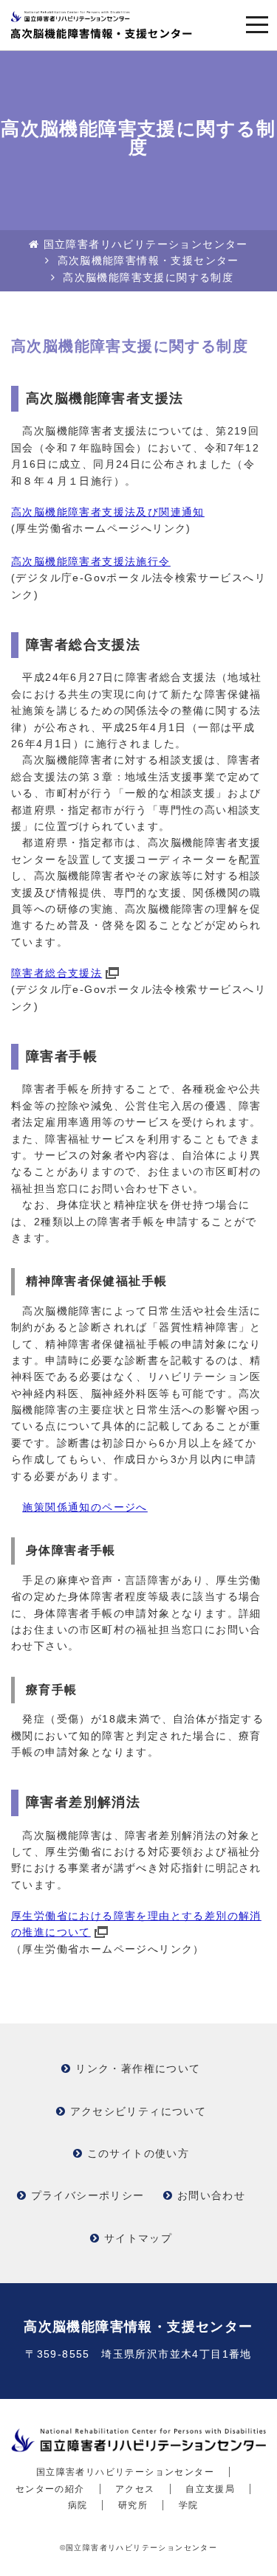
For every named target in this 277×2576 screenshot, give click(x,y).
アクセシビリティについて (138, 2111)
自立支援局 (210, 2489)
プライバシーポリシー (88, 2195)
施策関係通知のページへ (85, 1507)
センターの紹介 (50, 2489)
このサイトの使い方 (138, 2153)
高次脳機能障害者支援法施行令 (91, 561)
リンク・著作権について (138, 2068)
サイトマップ (138, 2238)
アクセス (135, 2489)
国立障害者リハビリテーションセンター (146, 244)
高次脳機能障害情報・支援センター (148, 260)
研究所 (133, 2505)
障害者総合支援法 (57, 973)
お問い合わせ (211, 2195)
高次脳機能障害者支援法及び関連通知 (108, 512)
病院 (78, 2505)
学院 (189, 2505)
